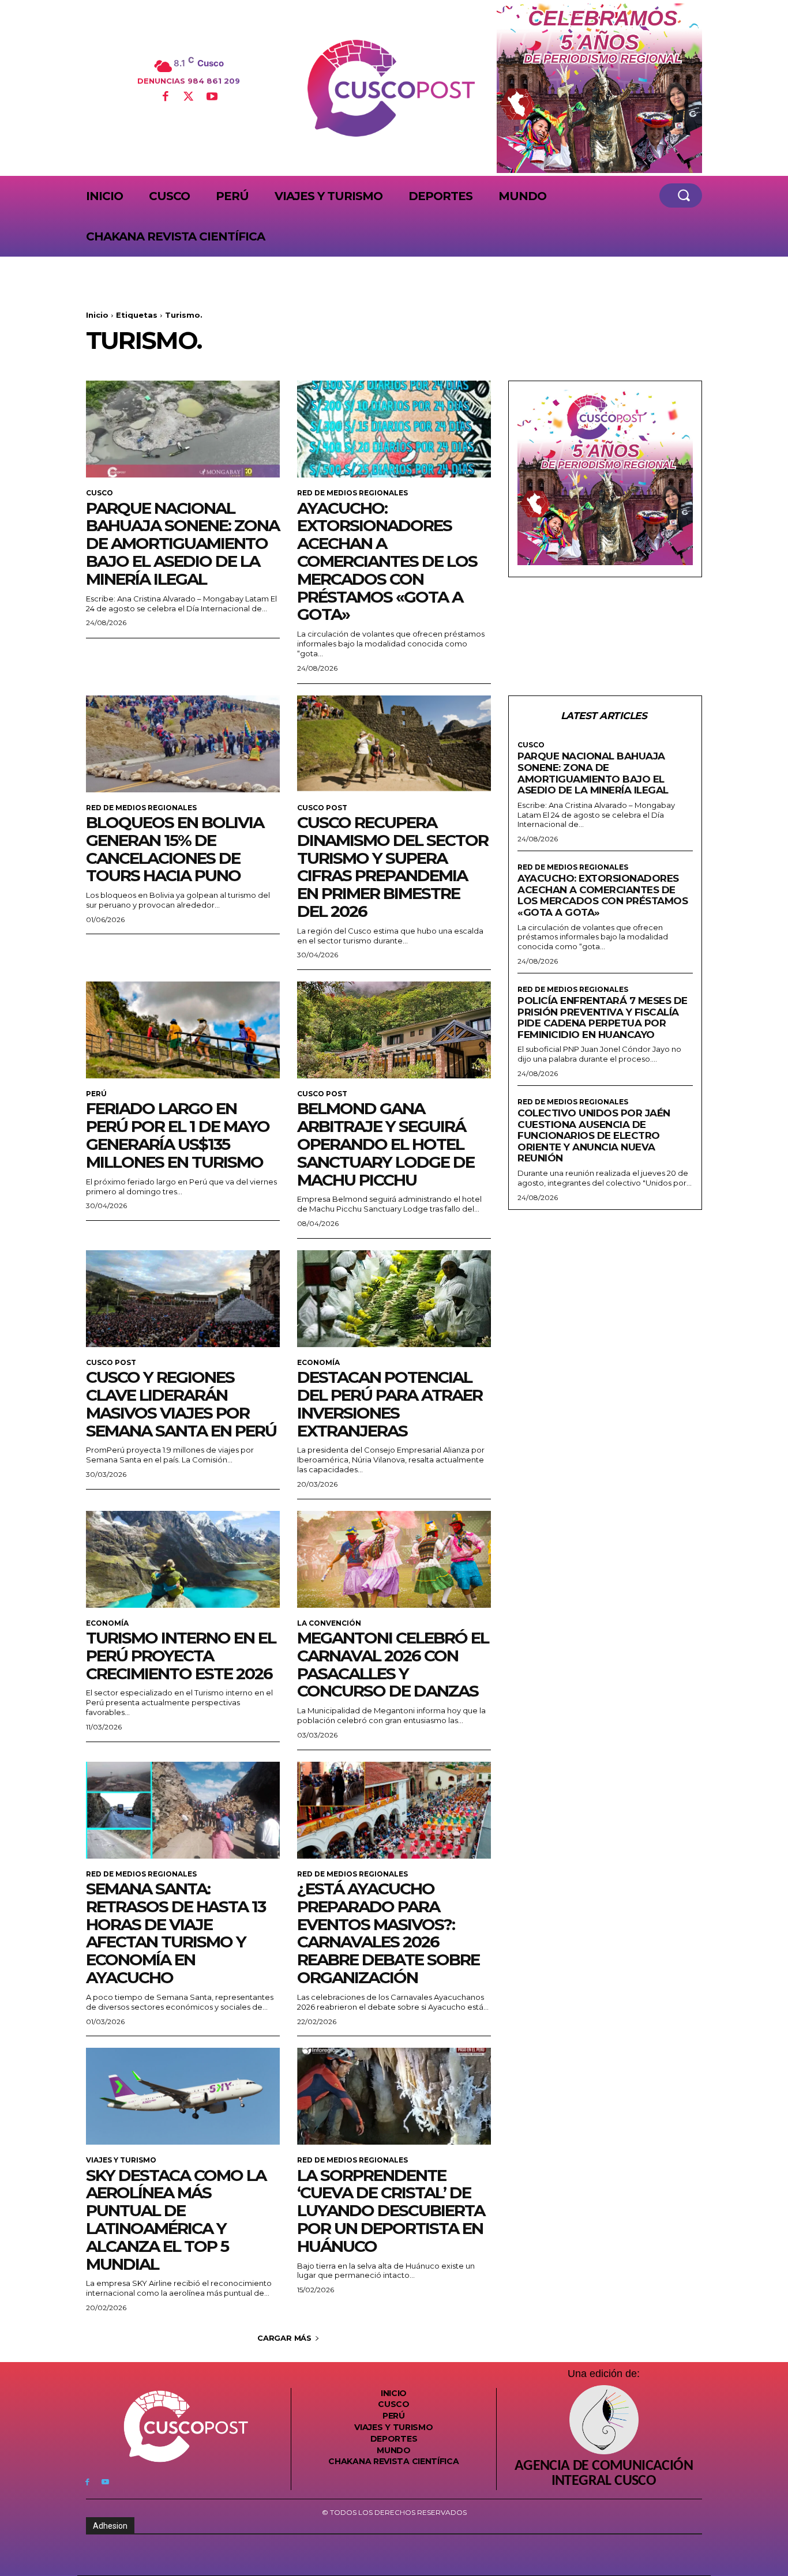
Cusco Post (322, 808)
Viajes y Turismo (121, 2160)
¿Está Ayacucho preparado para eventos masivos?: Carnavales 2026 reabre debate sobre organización (388, 1933)
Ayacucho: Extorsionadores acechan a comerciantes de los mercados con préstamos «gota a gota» (387, 561)
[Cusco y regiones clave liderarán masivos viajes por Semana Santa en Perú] (183, 1299)
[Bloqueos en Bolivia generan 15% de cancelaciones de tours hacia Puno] (183, 744)
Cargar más (284, 2338)
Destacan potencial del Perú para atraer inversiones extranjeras (390, 1404)
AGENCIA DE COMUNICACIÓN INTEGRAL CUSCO (604, 2474)
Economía (318, 1363)
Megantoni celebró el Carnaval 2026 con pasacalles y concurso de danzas (393, 1664)
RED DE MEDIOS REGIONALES (352, 493)
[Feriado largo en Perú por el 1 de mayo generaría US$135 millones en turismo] (183, 1030)
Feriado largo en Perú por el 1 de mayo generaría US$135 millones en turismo (178, 1135)
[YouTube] (212, 97)
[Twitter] (189, 97)
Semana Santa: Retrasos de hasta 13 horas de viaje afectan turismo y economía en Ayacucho (176, 1933)
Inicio (97, 315)
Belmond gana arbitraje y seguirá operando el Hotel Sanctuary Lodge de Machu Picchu (386, 1144)
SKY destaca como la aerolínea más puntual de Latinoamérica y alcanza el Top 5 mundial (176, 2220)
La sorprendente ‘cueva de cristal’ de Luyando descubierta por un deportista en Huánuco (391, 2211)
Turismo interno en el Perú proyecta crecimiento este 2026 (181, 1656)
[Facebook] (165, 97)
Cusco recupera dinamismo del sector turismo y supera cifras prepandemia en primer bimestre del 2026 (393, 867)
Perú (96, 1094)
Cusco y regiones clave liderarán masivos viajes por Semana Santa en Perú (181, 1404)
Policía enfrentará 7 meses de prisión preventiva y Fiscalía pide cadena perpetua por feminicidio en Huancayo (603, 1018)
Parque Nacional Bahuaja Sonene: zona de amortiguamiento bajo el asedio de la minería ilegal (183, 544)
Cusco (100, 493)
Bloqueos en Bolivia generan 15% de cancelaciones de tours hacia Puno (175, 849)
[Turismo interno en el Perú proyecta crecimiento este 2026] (183, 1559)
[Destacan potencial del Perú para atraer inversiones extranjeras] (394, 1299)
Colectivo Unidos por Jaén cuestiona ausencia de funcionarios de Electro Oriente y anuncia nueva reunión (594, 1135)
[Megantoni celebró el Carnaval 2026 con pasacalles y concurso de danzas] (394, 1559)
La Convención (329, 1623)
